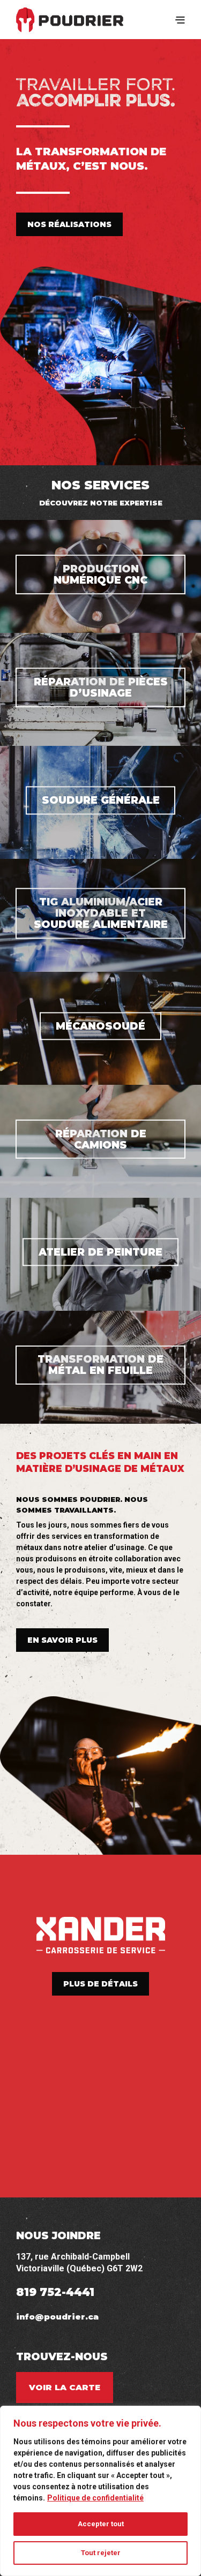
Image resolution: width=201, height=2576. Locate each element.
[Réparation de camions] (100, 1141)
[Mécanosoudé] (100, 1028)
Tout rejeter (101, 2553)
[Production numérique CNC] (100, 576)
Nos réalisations (69, 224)
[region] (100, 2491)
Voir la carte (65, 2387)
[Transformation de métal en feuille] (100, 1367)
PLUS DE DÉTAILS (100, 1984)
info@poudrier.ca (57, 2317)
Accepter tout (101, 2524)
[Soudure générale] (100, 802)
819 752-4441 (55, 2292)
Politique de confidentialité (95, 2498)
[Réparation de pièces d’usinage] (100, 689)
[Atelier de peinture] (100, 1254)
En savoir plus (62, 1640)
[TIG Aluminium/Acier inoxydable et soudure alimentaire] (100, 915)
